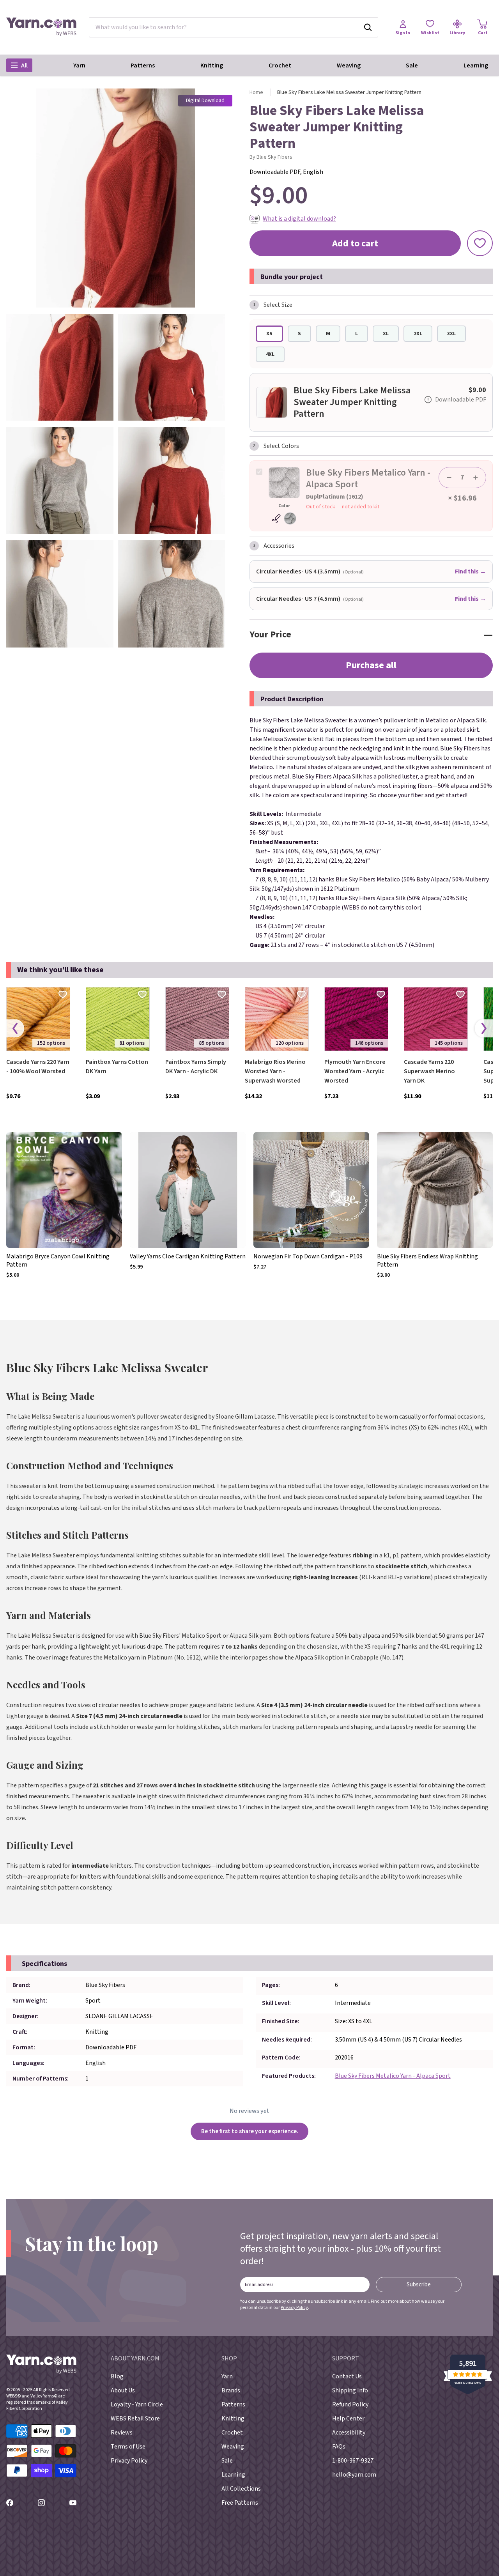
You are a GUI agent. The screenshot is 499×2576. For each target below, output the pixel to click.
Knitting (212, 65)
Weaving (349, 65)
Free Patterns (240, 2503)
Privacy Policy (294, 2308)
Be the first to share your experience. (250, 2131)
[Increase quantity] (476, 478)
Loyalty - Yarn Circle (137, 2404)
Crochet (280, 65)
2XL (418, 334)
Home (256, 92)
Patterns (143, 65)
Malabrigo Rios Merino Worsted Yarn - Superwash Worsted (275, 1071)
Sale (412, 65)
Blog (117, 2376)
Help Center (348, 2419)
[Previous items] (15, 1029)
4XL (270, 354)
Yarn (79, 65)
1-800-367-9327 (353, 2461)
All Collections (241, 2489)
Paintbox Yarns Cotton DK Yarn (117, 1067)
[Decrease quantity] (449, 478)
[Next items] (484, 1029)
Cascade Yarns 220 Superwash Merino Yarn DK (429, 1071)
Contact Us (347, 2376)
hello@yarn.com (354, 2475)
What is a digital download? (299, 219)
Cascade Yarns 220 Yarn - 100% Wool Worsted (38, 1067)
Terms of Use (128, 2447)
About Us (123, 2390)
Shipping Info (350, 2390)
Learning (476, 65)
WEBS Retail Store (135, 2419)
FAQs (339, 2447)
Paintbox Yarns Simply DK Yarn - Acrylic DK (196, 1067)
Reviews (122, 2433)
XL (386, 334)
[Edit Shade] (284, 518)
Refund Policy (350, 2404)
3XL (451, 334)
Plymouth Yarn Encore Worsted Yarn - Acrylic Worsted (355, 1071)
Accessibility (349, 2433)
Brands (231, 2390)
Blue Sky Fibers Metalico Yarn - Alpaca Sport (393, 2076)
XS (269, 334)
